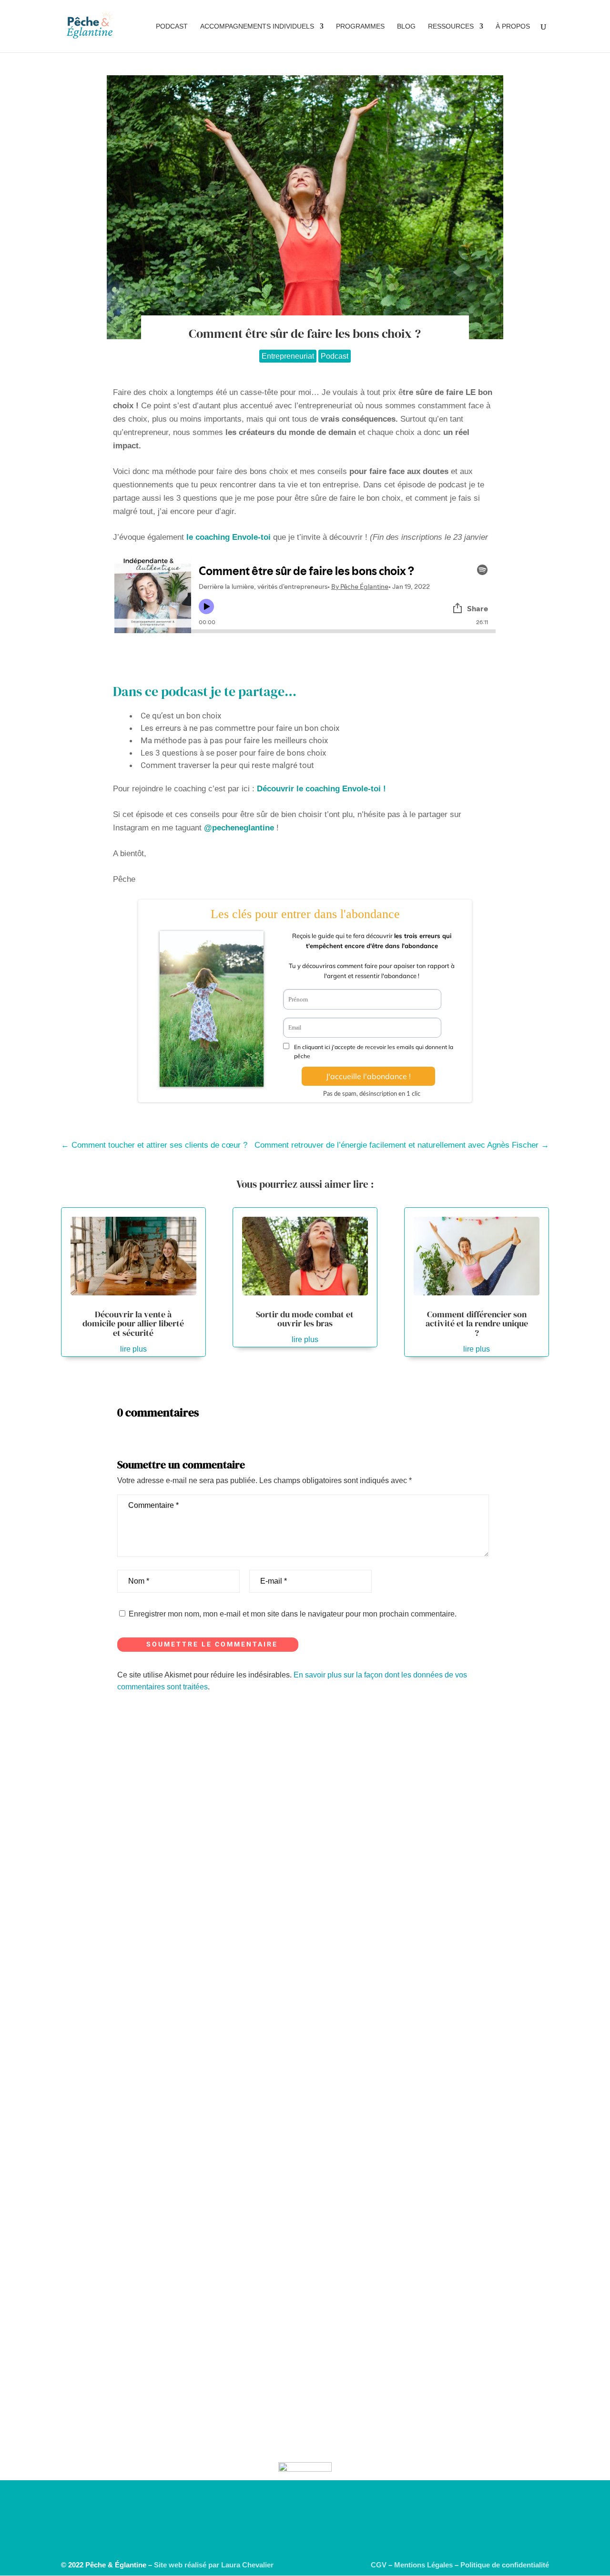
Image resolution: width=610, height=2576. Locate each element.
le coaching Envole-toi (229, 537)
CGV (379, 2565)
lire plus (133, 1349)
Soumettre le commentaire (212, 1644)
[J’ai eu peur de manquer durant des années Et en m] (461, 2042)
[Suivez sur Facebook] (343, 2537)
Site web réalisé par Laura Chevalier (214, 2565)
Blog (406, 26)
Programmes (360, 26)
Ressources (451, 26)
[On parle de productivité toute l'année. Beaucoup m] (210, 2072)
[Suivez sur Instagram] (267, 2537)
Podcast (172, 26)
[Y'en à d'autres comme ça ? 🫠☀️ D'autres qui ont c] (377, 1780)
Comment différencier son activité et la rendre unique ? (477, 1324)
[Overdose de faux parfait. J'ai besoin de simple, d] (126, 1828)
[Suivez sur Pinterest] (324, 2537)
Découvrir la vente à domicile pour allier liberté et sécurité (133, 1324)
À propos (513, 26)
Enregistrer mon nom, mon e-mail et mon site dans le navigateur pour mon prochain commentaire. (293, 1614)
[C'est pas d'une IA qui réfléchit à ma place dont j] (42, 1810)
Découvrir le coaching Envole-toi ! (321, 789)
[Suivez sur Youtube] (305, 2537)
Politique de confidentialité (505, 2565)
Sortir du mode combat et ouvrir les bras (305, 1319)
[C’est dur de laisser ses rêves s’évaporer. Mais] (294, 2030)
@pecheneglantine (239, 828)
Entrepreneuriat (288, 356)
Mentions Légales (423, 2565)
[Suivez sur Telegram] (286, 2537)
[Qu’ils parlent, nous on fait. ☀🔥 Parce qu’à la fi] (545, 1853)
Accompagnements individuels (257, 26)
